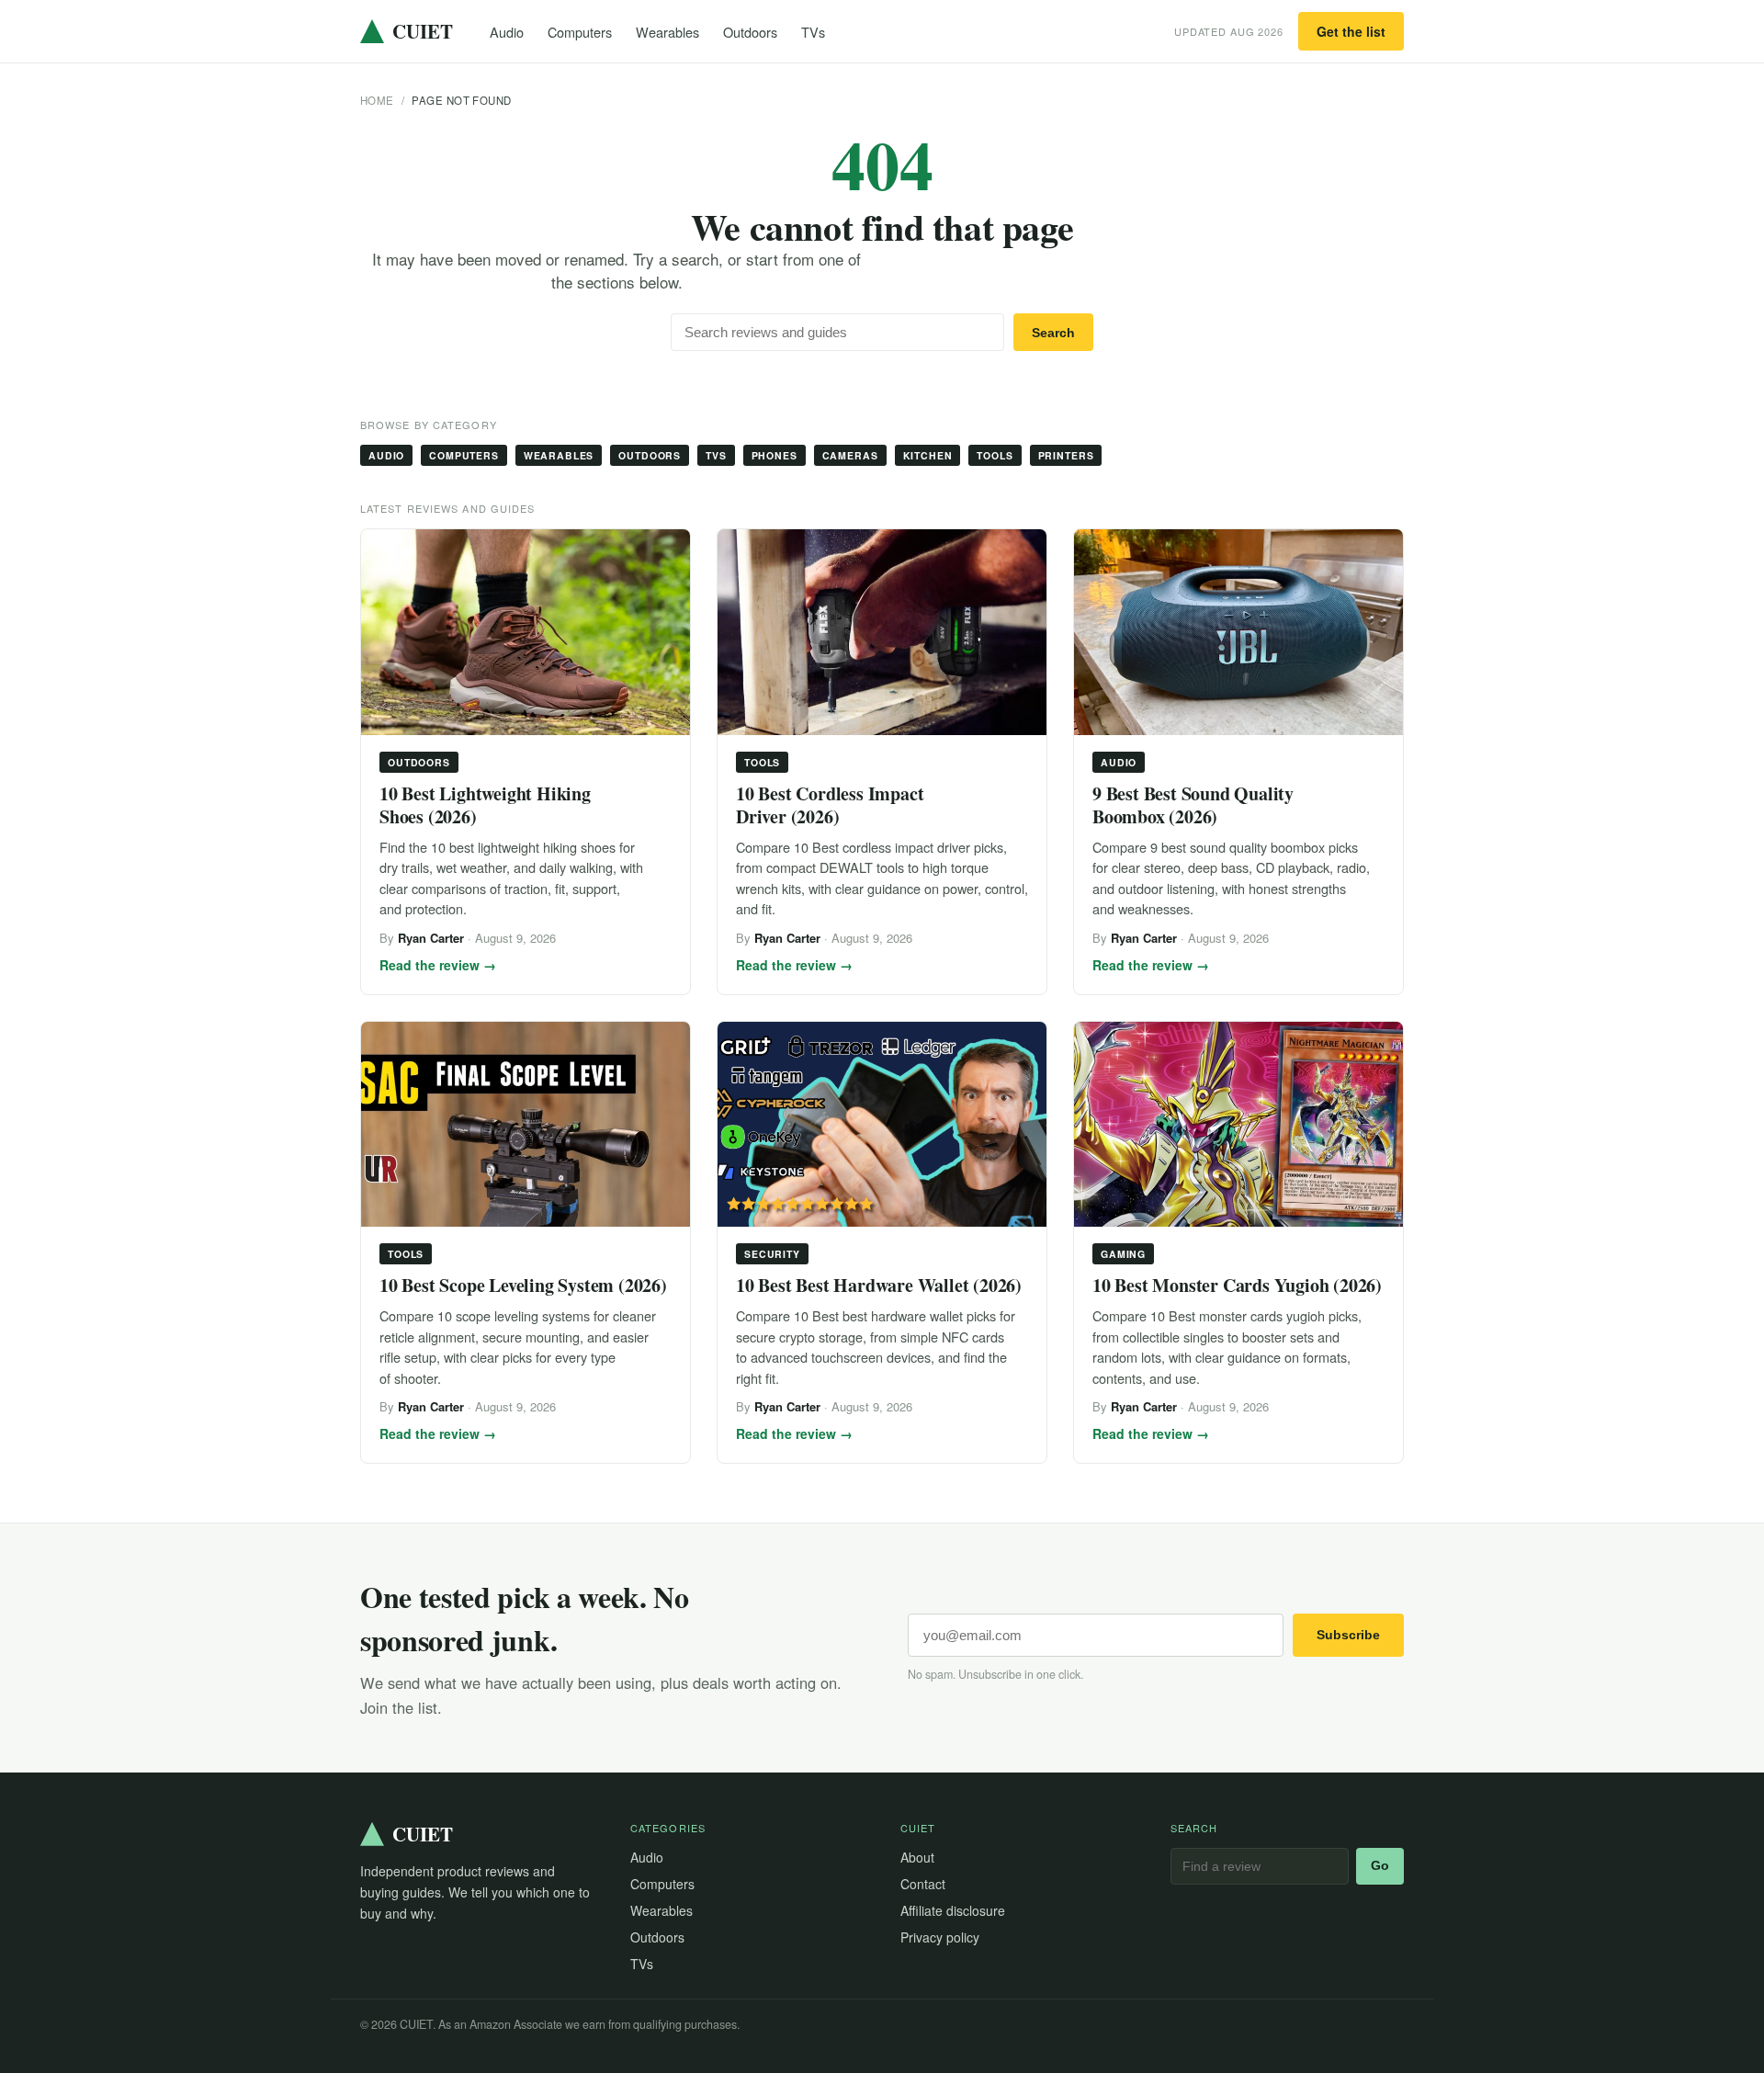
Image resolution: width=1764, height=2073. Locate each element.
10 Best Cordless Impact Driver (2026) (830, 805)
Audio (507, 32)
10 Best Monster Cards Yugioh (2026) (1237, 1285)
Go (1380, 1866)
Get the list (1351, 31)
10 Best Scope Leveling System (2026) (523, 1285)
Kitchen (928, 455)
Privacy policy (940, 1937)
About (917, 1857)
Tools (995, 455)
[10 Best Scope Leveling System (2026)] (526, 1125)
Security (772, 1254)
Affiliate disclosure (953, 1910)
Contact (923, 1884)
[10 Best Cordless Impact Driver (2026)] (882, 632)
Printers (1066, 455)
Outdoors (750, 32)
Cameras (850, 455)
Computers (580, 32)
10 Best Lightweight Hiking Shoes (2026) (485, 805)
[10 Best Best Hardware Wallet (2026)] (882, 1125)
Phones (775, 455)
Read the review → (438, 965)
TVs (813, 32)
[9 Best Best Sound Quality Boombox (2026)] (1238, 632)
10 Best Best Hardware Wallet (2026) (879, 1285)
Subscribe (1348, 1635)
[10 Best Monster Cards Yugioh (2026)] (1238, 1125)
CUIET (423, 31)
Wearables (667, 32)
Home (377, 100)
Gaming (1123, 1254)
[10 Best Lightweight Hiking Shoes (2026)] (526, 632)
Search (1053, 333)
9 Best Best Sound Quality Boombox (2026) (1193, 805)
